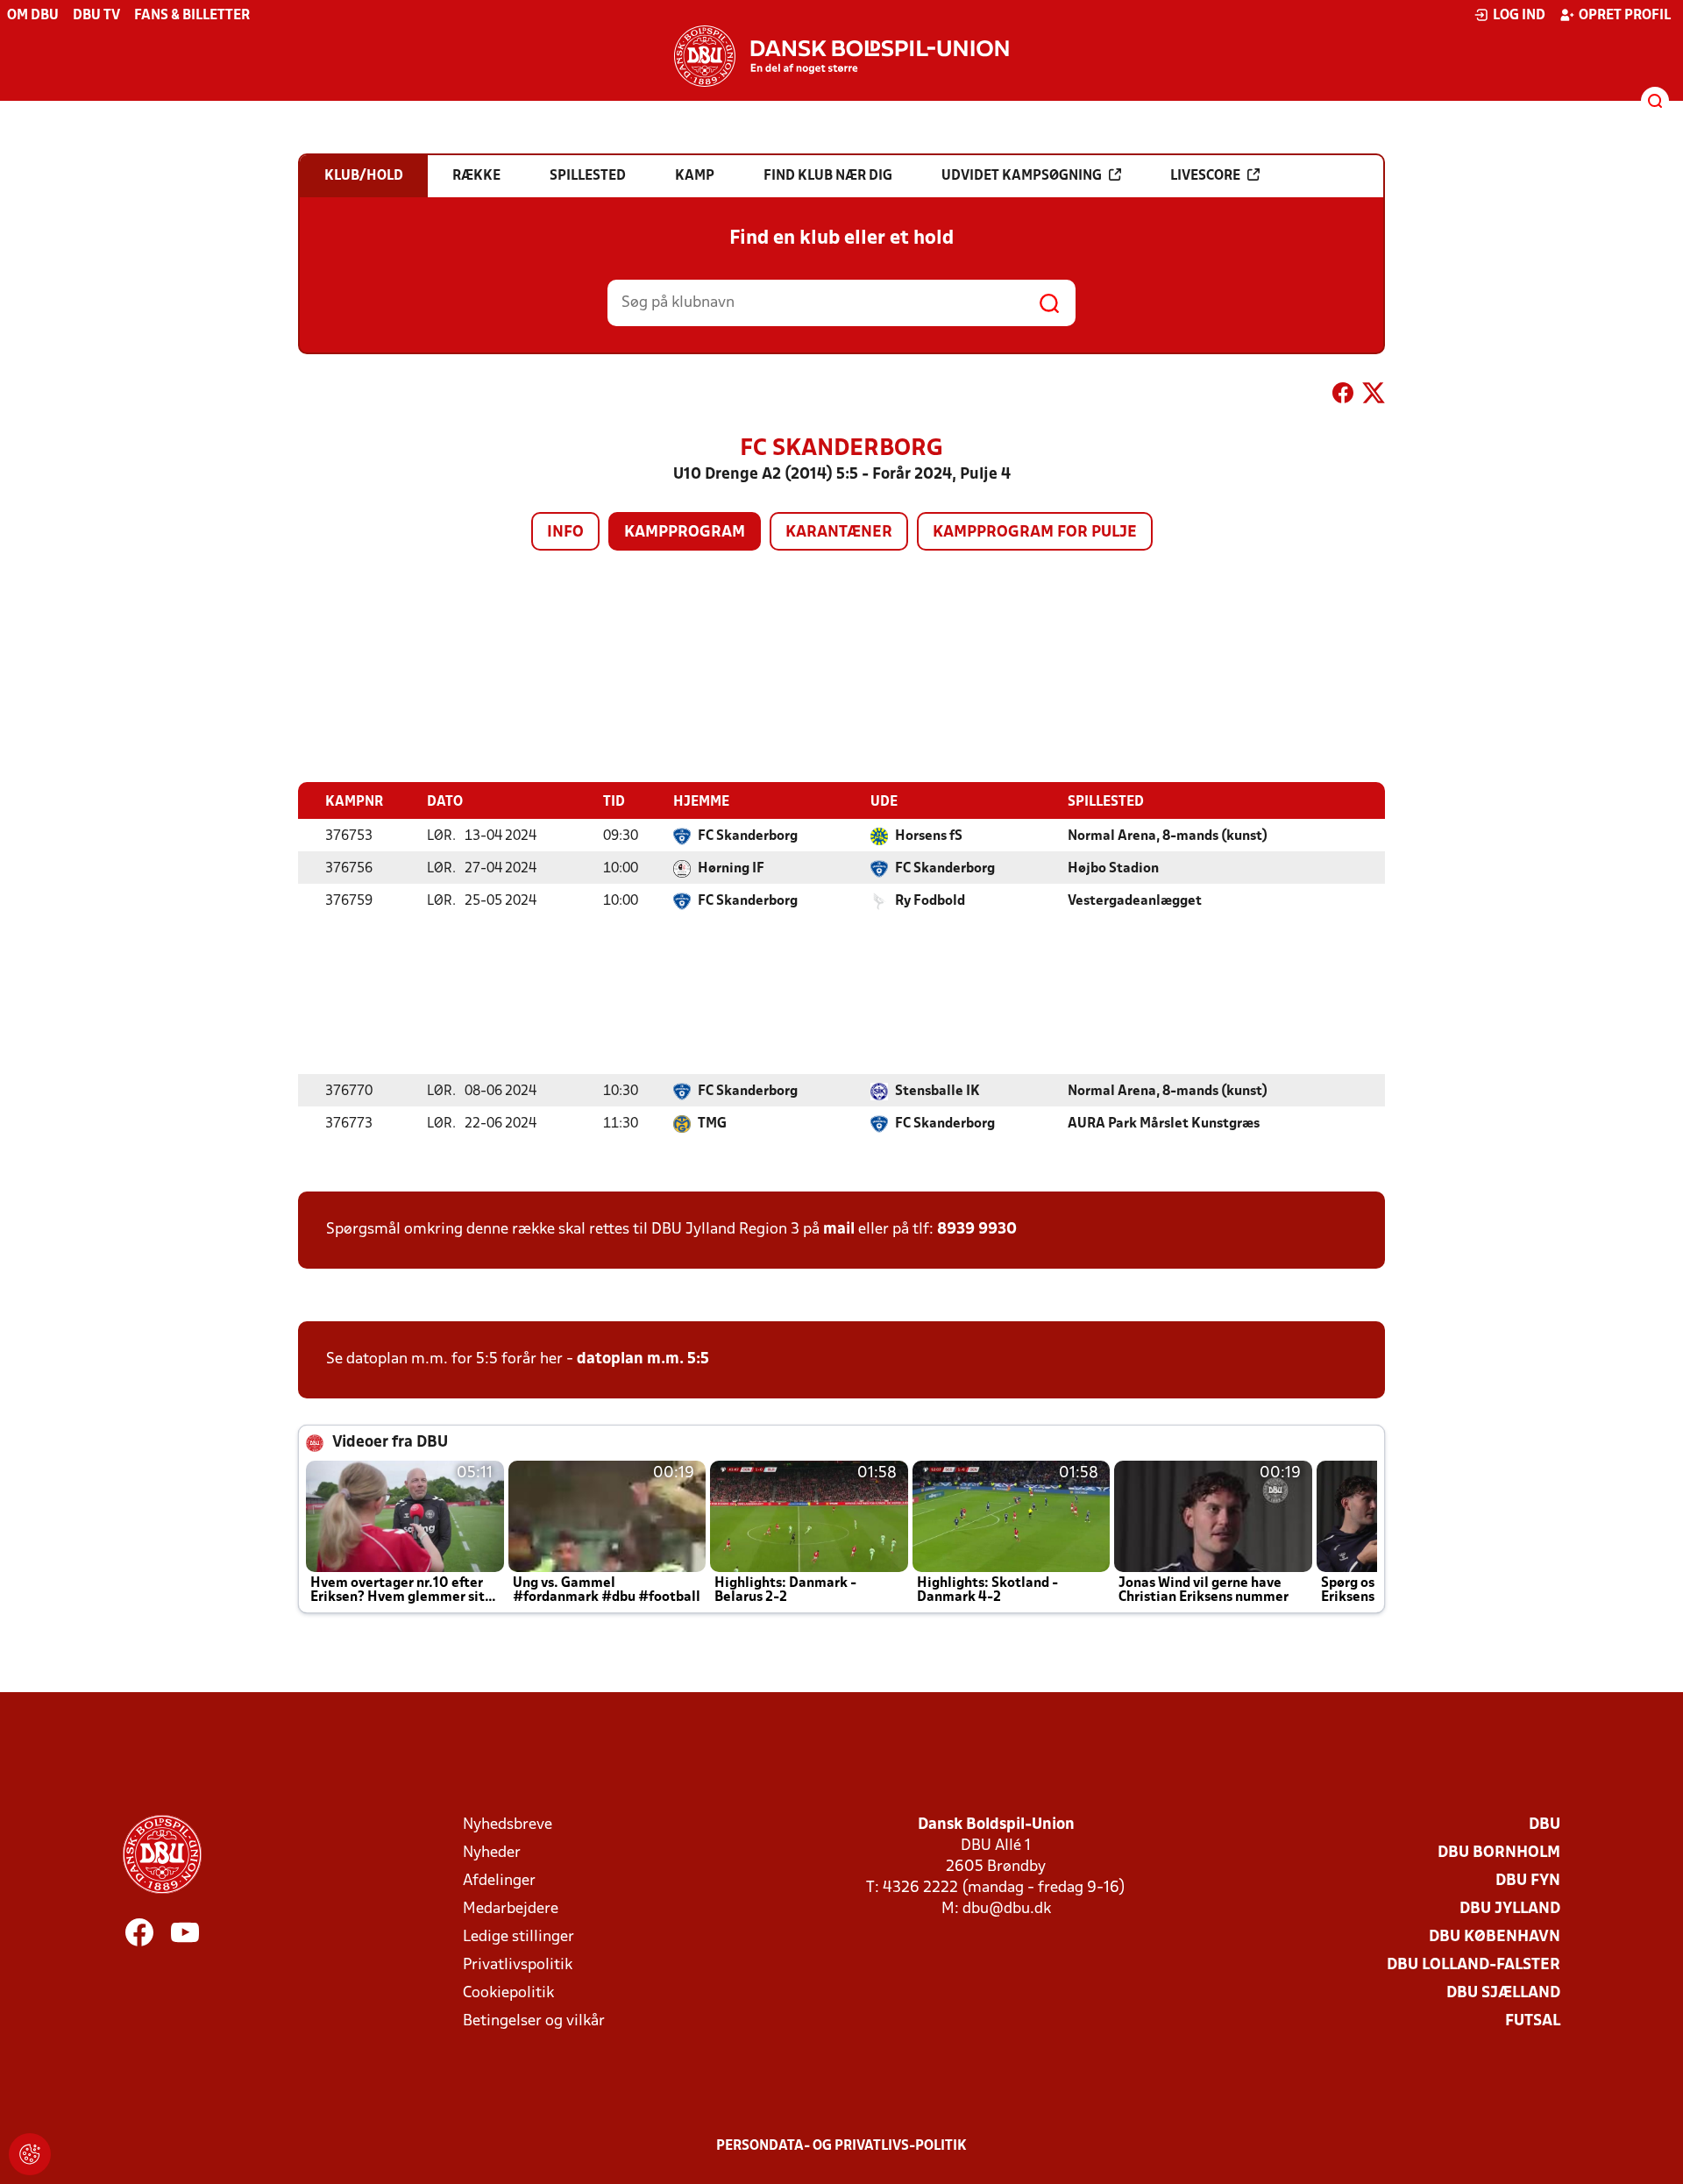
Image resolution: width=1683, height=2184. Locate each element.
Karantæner (839, 533)
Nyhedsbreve (508, 1825)
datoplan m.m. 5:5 (643, 1359)
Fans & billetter (192, 16)
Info (565, 533)
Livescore (1205, 176)
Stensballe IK (937, 1092)
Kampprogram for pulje (1035, 533)
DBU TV (96, 16)
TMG (712, 1124)
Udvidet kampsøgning (1022, 176)
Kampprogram (685, 533)
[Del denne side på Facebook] (1343, 396)
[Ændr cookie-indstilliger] (30, 2154)
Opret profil (1625, 16)
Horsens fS (929, 836)
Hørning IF (731, 869)
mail (839, 1230)
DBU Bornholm (1499, 1853)
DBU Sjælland (1503, 1993)
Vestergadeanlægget (1135, 901)
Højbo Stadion (1113, 869)
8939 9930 (977, 1230)
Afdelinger (499, 1881)
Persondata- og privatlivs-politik (841, 2146)
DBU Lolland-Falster (1474, 1965)
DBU (1545, 1825)
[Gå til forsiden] (841, 56)
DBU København (1495, 1937)
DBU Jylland (1510, 1909)
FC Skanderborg (748, 836)
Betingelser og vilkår (534, 2021)
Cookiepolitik (508, 1993)
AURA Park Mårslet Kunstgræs (1164, 1124)
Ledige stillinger (518, 1937)
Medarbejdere (511, 1909)
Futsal (1533, 2021)
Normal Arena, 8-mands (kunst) (1168, 836)
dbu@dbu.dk (1007, 1909)
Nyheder (492, 1853)
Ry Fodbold (930, 901)
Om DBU (33, 16)
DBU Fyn (1528, 1881)
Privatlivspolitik (518, 1965)
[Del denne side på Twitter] (1374, 396)
